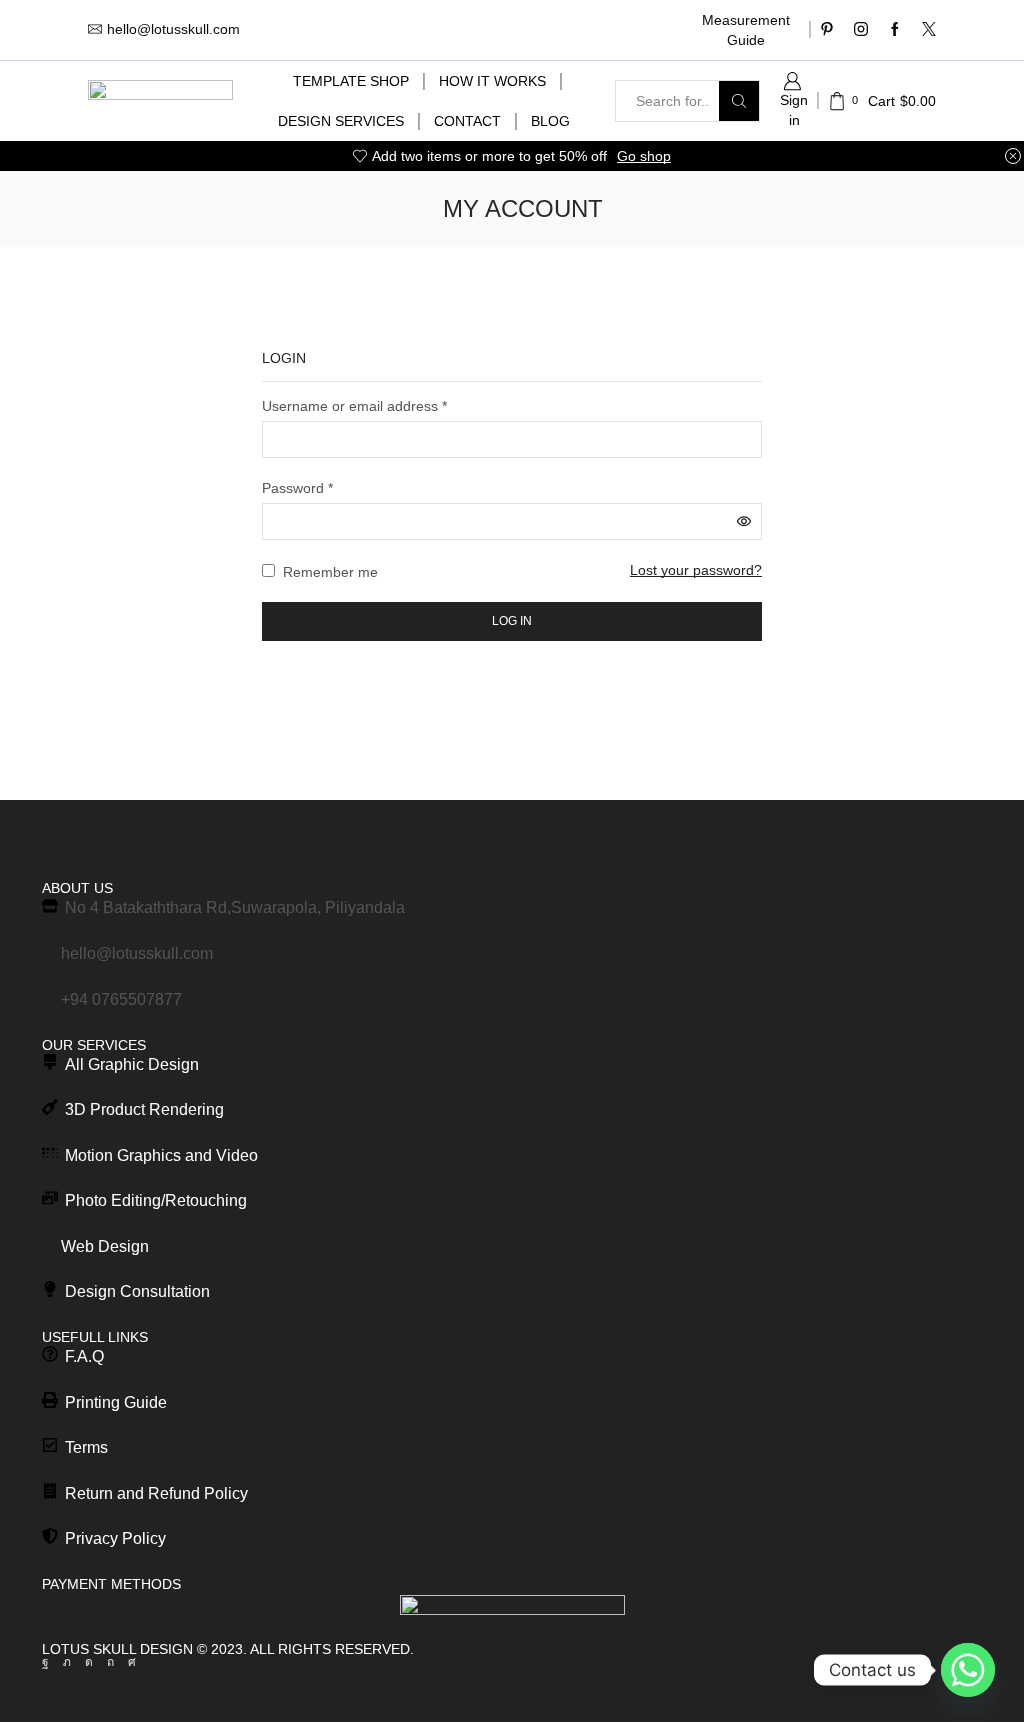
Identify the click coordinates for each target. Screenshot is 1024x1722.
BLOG (550, 121)
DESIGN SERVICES (341, 121)
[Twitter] (929, 30)
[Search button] (739, 101)
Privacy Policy (115, 1538)
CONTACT (467, 121)
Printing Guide (116, 1402)
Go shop (644, 156)
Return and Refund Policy (156, 1493)
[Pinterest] (827, 30)
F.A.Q (84, 1356)
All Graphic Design (132, 1064)
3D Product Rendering (144, 1109)
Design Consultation (137, 1291)
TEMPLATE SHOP (351, 81)
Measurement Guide (746, 30)
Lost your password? (696, 570)
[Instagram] (861, 30)
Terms (86, 1447)
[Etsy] (132, 1662)
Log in (512, 621)
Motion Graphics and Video (161, 1155)
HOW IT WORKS (492, 81)
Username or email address (354, 405)
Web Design (105, 1246)
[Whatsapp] (968, 1670)
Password (297, 487)
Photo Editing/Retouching (156, 1200)
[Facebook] (895, 30)
